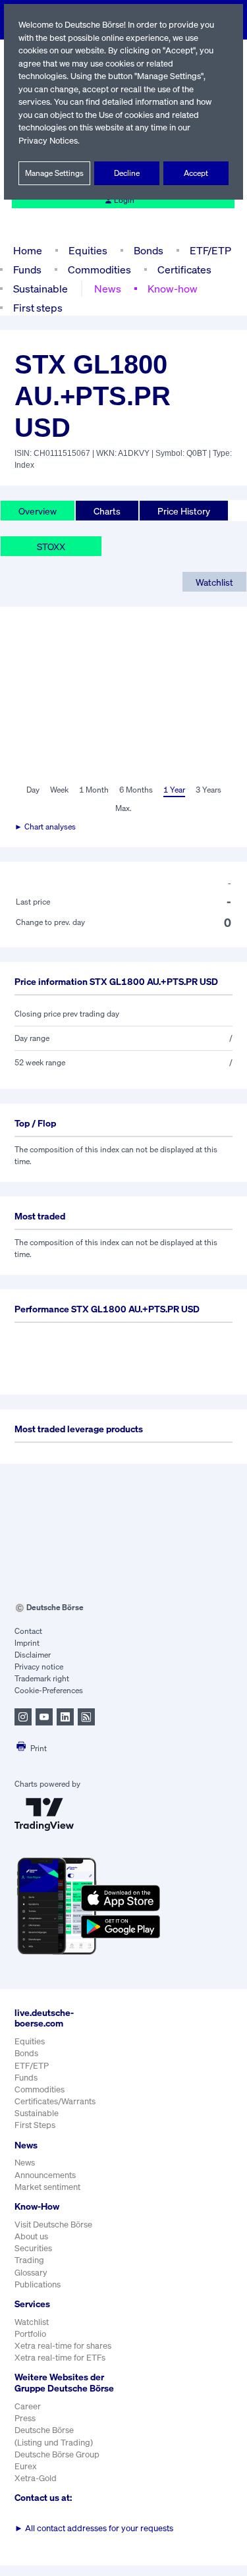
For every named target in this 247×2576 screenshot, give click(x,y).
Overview (38, 511)
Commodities (99, 269)
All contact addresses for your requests (94, 2528)
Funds (27, 269)
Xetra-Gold (36, 2478)
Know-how (173, 289)
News (108, 289)
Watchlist (214, 582)
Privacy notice (39, 1666)
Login (124, 200)
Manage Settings (54, 173)
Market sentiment (47, 2187)
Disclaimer (33, 1655)
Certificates (184, 269)
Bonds (149, 250)
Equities (88, 250)
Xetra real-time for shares (63, 2346)
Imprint (27, 1643)
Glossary (31, 2273)
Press (25, 2418)
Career (28, 2406)
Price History (184, 511)
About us (31, 2236)
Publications (38, 2284)
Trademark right (42, 1678)
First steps (38, 308)
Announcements (45, 2175)
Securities (33, 2248)
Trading (29, 2260)
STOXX (51, 546)
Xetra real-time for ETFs (60, 2358)
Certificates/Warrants (55, 2101)
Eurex (26, 2466)
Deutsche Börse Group (57, 2454)
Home (28, 250)
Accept (196, 173)
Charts (107, 511)
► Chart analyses (45, 826)
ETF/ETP (210, 250)
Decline (127, 173)
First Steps (35, 2125)
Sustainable (41, 289)
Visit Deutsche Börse (53, 2225)
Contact (28, 1631)
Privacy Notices (48, 141)
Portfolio (30, 2334)
